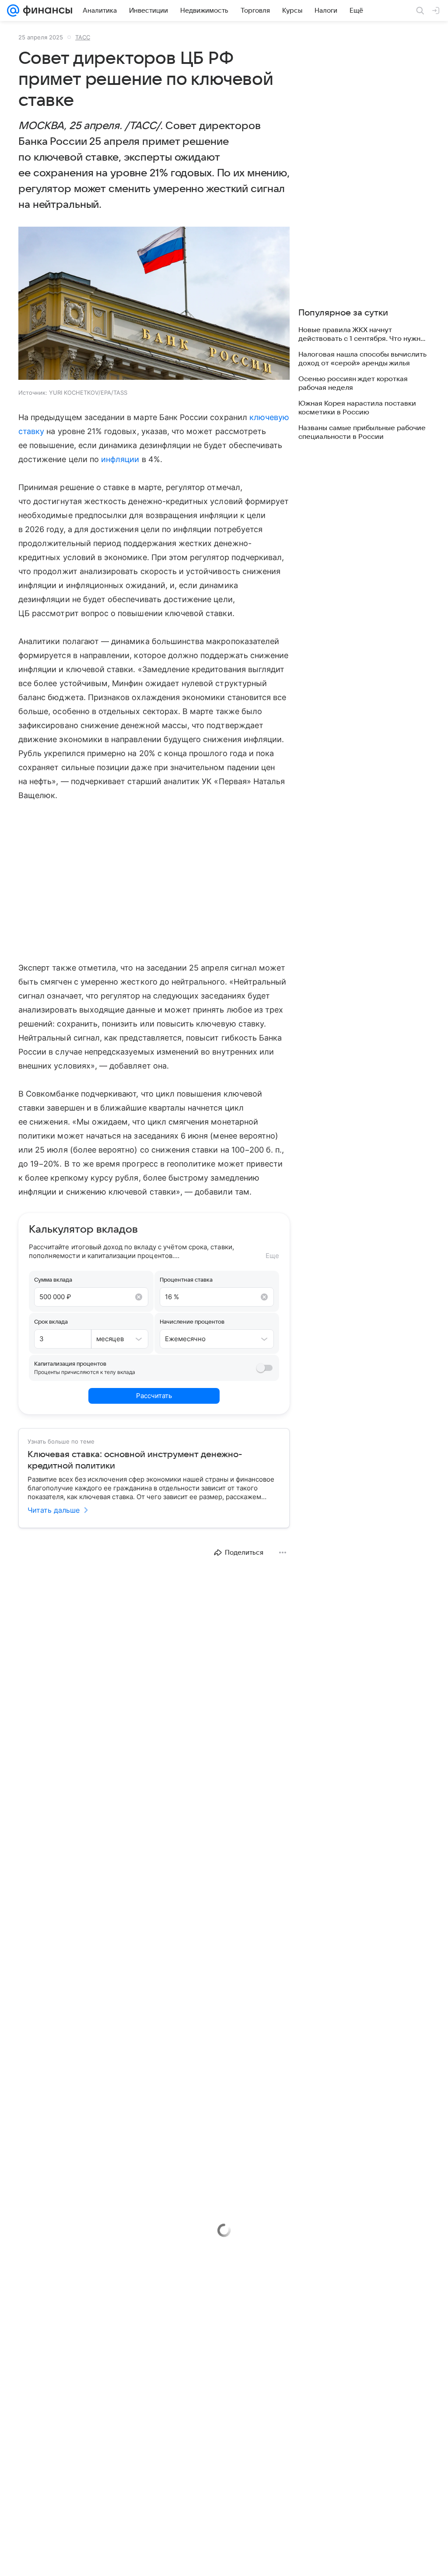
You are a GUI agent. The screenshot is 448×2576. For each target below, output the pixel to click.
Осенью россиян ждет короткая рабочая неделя (353, 383)
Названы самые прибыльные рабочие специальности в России (362, 432)
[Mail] (13, 11)
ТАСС (83, 37)
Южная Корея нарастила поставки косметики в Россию (357, 408)
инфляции (120, 459)
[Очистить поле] (139, 1297)
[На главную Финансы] (46, 11)
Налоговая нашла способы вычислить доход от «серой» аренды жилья (362, 359)
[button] (154, 304)
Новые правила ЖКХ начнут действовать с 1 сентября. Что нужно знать (362, 335)
